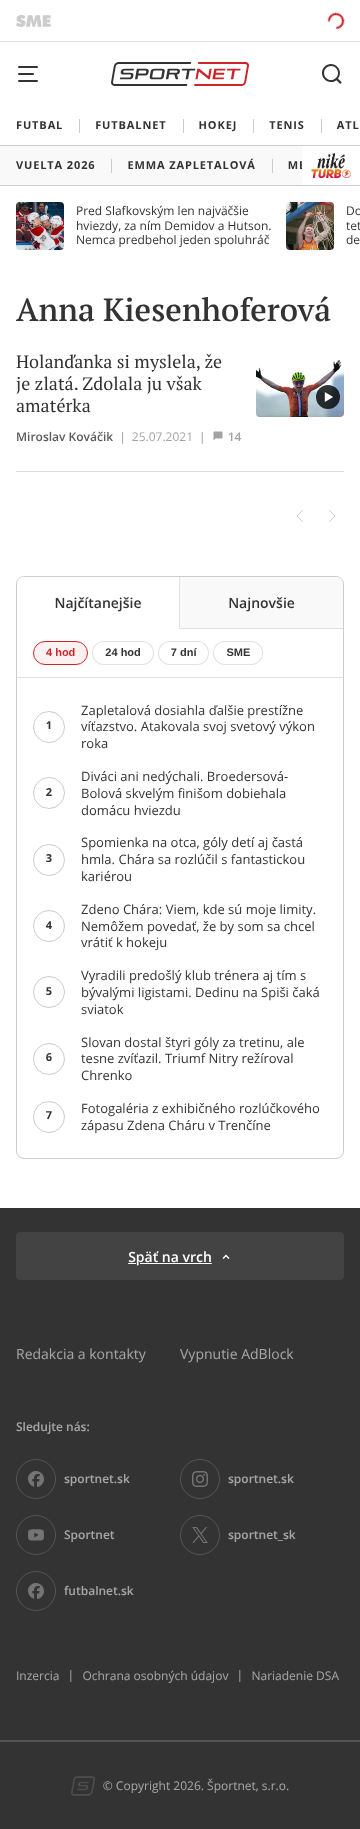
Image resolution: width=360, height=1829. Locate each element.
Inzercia (37, 1676)
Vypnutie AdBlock (237, 1353)
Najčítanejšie (97, 602)
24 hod (122, 653)
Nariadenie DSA (295, 1676)
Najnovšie (261, 602)
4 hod (60, 653)
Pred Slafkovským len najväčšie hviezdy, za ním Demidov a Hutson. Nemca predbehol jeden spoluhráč (174, 225)
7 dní (184, 653)
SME (238, 653)
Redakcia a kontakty (81, 1353)
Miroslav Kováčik (64, 437)
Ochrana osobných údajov (155, 1676)
